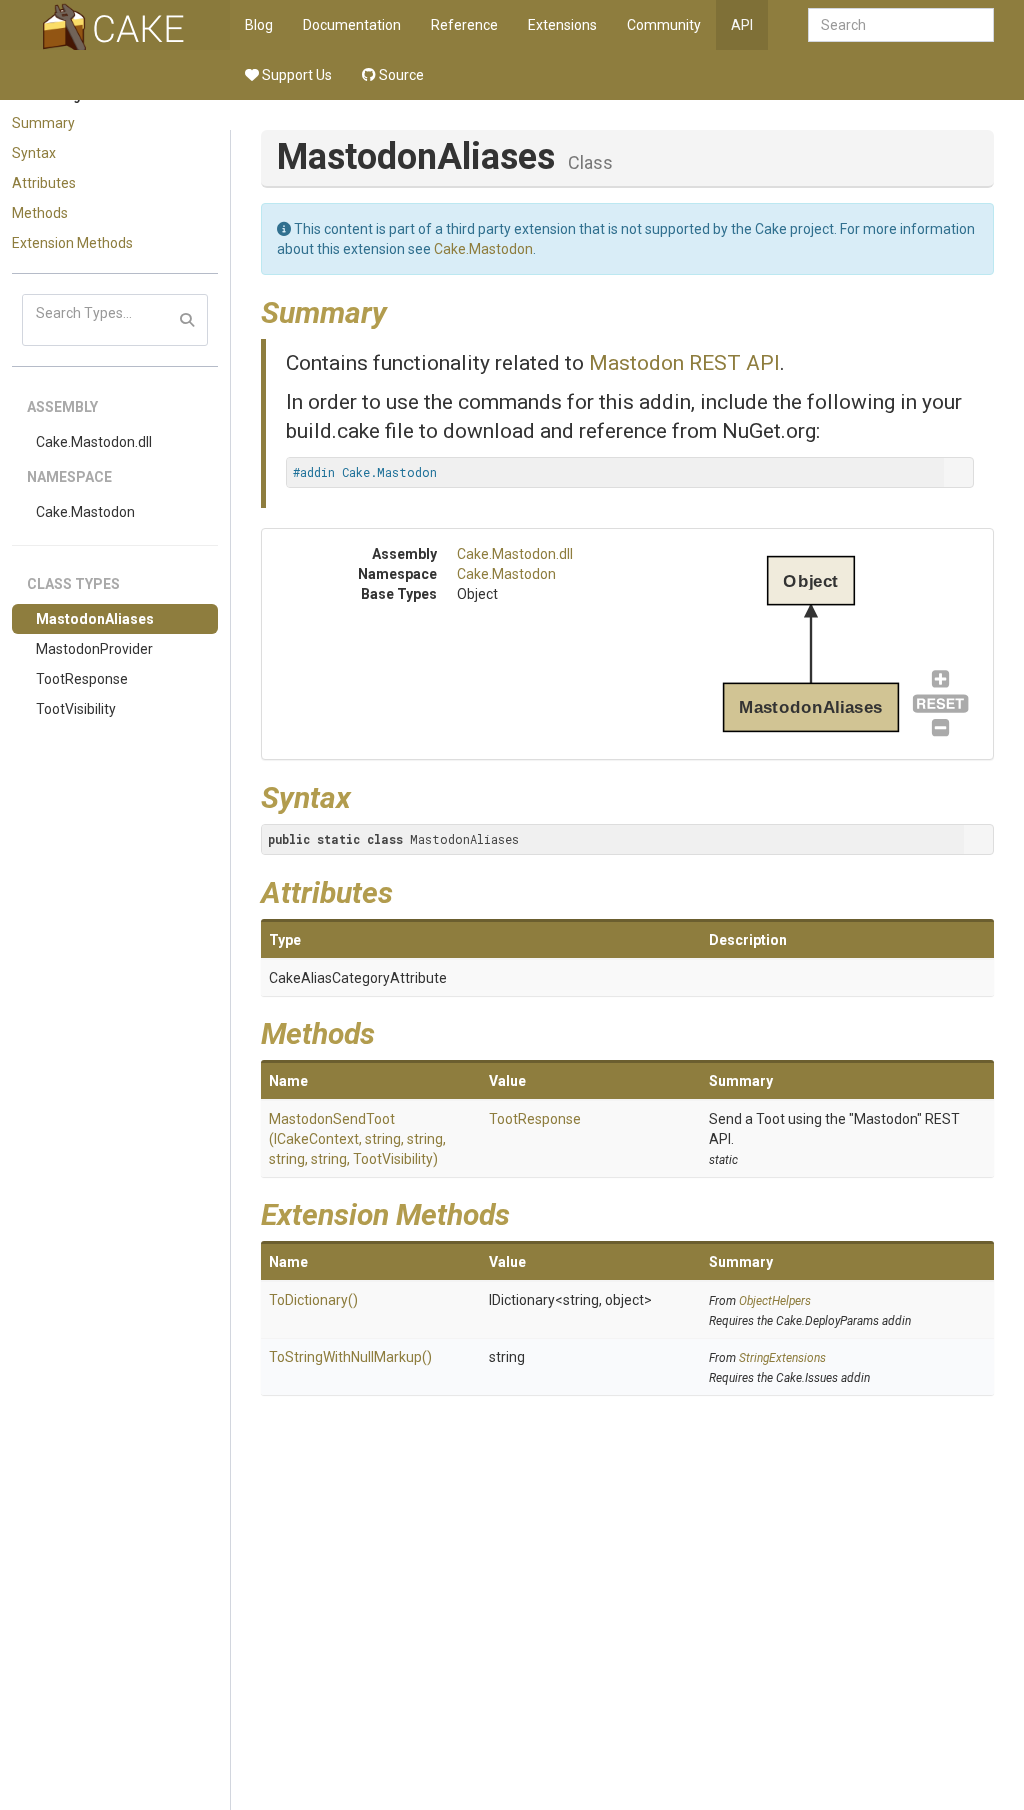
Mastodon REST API (684, 363)
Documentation (352, 25)
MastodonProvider (94, 649)
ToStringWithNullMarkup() (350, 1357)
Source (400, 75)
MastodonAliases (95, 619)
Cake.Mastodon (85, 512)
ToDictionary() (313, 1300)
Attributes (44, 183)
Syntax (34, 153)
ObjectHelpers (775, 1301)
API (742, 25)
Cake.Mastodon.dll (94, 442)
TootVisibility (76, 709)
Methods (40, 213)
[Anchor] (402, 310)
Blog (259, 25)
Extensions (562, 25)
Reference (464, 25)
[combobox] (901, 25)
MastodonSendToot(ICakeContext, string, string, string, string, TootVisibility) (357, 1139)
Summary (43, 123)
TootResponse (82, 679)
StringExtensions (782, 1358)
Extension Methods (72, 243)
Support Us (295, 75)
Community (664, 25)
